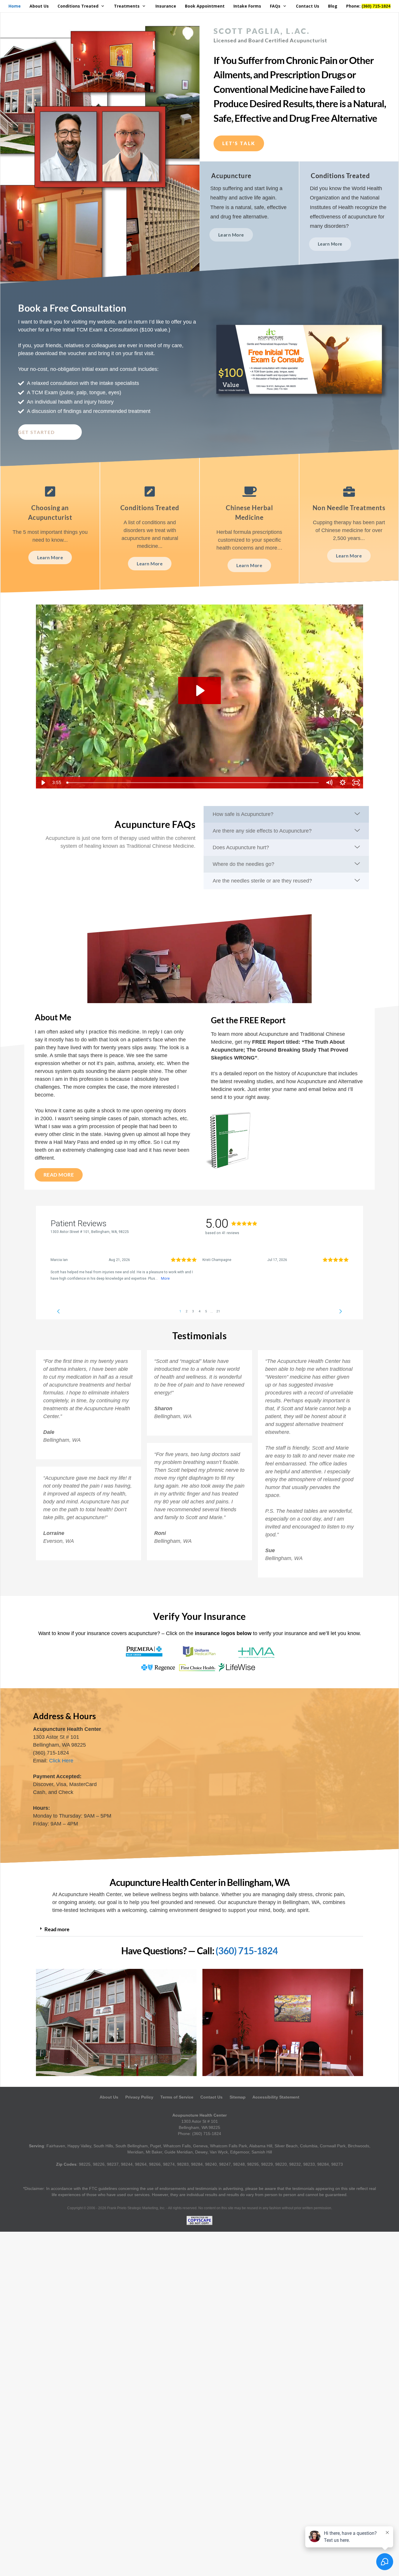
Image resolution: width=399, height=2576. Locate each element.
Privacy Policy (139, 2097)
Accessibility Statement (276, 2097)
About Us (39, 6)
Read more (57, 1929)
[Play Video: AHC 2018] (199, 691)
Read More (59, 1175)
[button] (199, 1929)
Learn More (50, 557)
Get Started (37, 432)
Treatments (127, 6)
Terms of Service (177, 2097)
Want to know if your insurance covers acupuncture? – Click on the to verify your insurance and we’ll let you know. (200, 1633)
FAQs (275, 6)
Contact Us (308, 6)
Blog (333, 6)
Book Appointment (205, 6)
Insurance (166, 6)
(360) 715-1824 (247, 1951)
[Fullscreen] (356, 783)
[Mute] (329, 783)
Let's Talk (239, 143)
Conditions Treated (78, 6)
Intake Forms (247, 6)
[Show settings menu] (343, 783)
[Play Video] (43, 783)
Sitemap (238, 2097)
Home (15, 6)
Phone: (368, 6)
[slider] (193, 783)
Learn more (231, 235)
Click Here (61, 1761)
